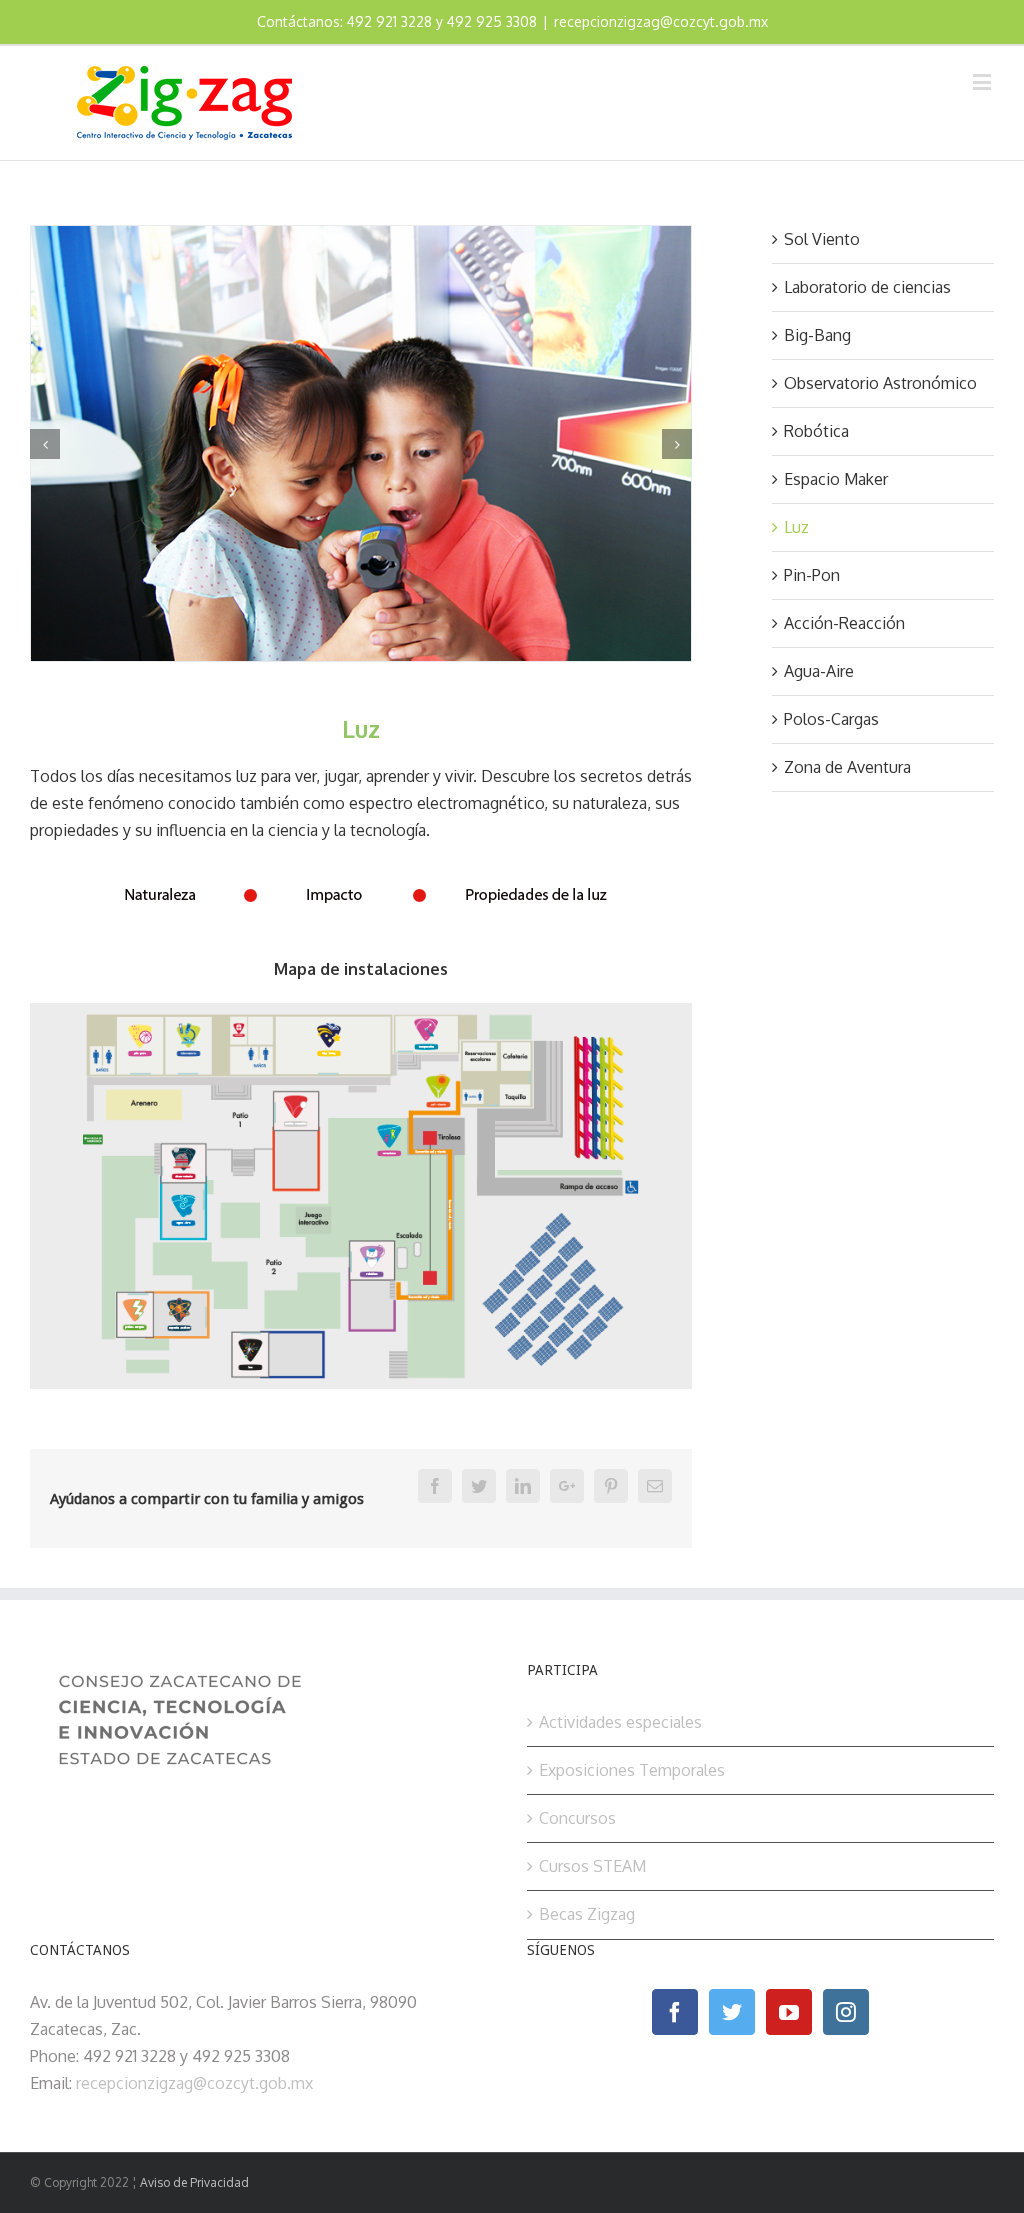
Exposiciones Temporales (632, 1770)
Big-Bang (817, 335)
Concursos (577, 1818)
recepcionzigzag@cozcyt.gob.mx (661, 21)
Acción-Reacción (844, 623)
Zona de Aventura (847, 767)
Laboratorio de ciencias (867, 287)
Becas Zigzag (587, 1914)
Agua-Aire (819, 671)
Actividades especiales (620, 1722)
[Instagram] (846, 2012)
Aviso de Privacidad (194, 2182)
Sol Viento (822, 239)
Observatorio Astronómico (880, 383)
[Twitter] (732, 2012)
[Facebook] (675, 2012)
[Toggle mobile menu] (983, 81)
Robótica (816, 431)
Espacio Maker (836, 479)
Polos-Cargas (831, 719)
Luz (796, 527)
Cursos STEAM (592, 1866)
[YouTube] (789, 2012)
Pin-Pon (812, 575)
